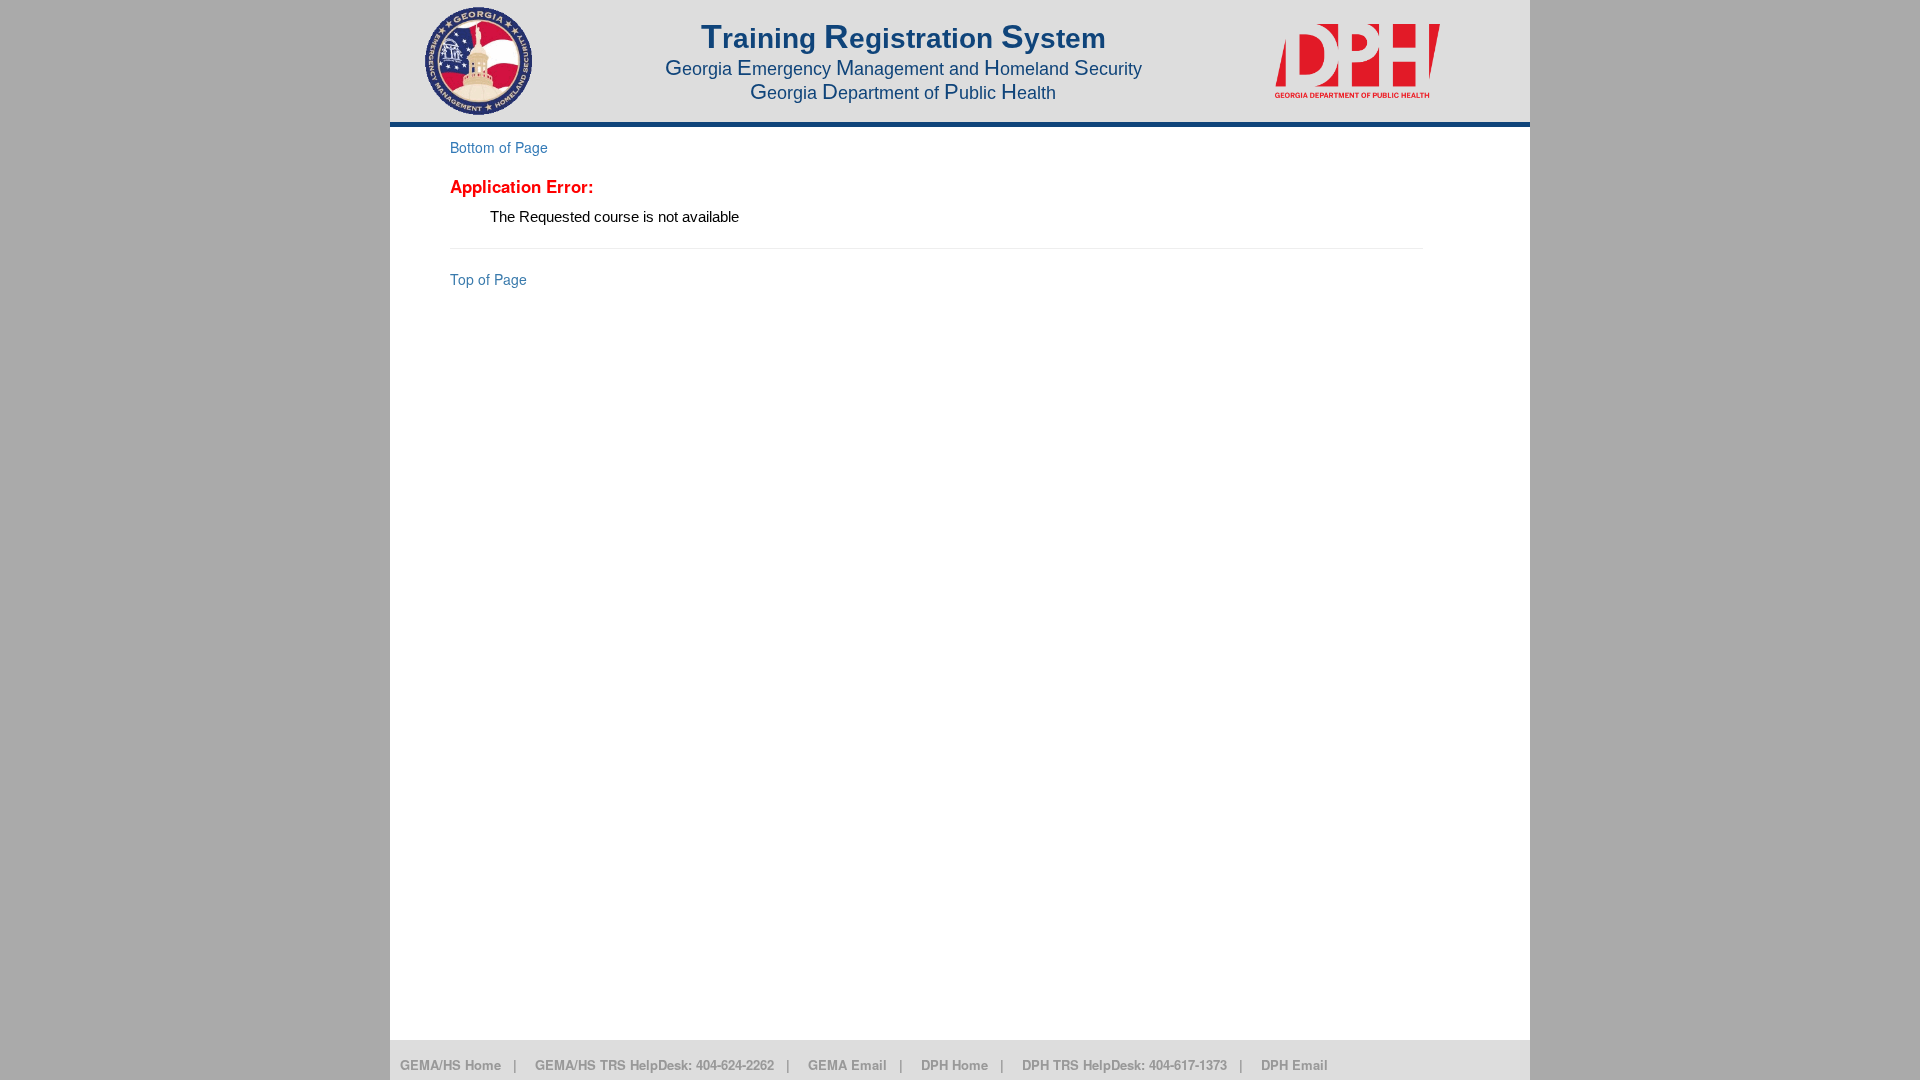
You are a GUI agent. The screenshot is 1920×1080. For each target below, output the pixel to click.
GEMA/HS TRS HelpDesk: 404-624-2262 (654, 1064)
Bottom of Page (499, 147)
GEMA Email (847, 1064)
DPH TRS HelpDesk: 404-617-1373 (1124, 1064)
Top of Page (488, 279)
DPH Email (1294, 1064)
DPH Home (954, 1064)
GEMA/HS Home (450, 1064)
